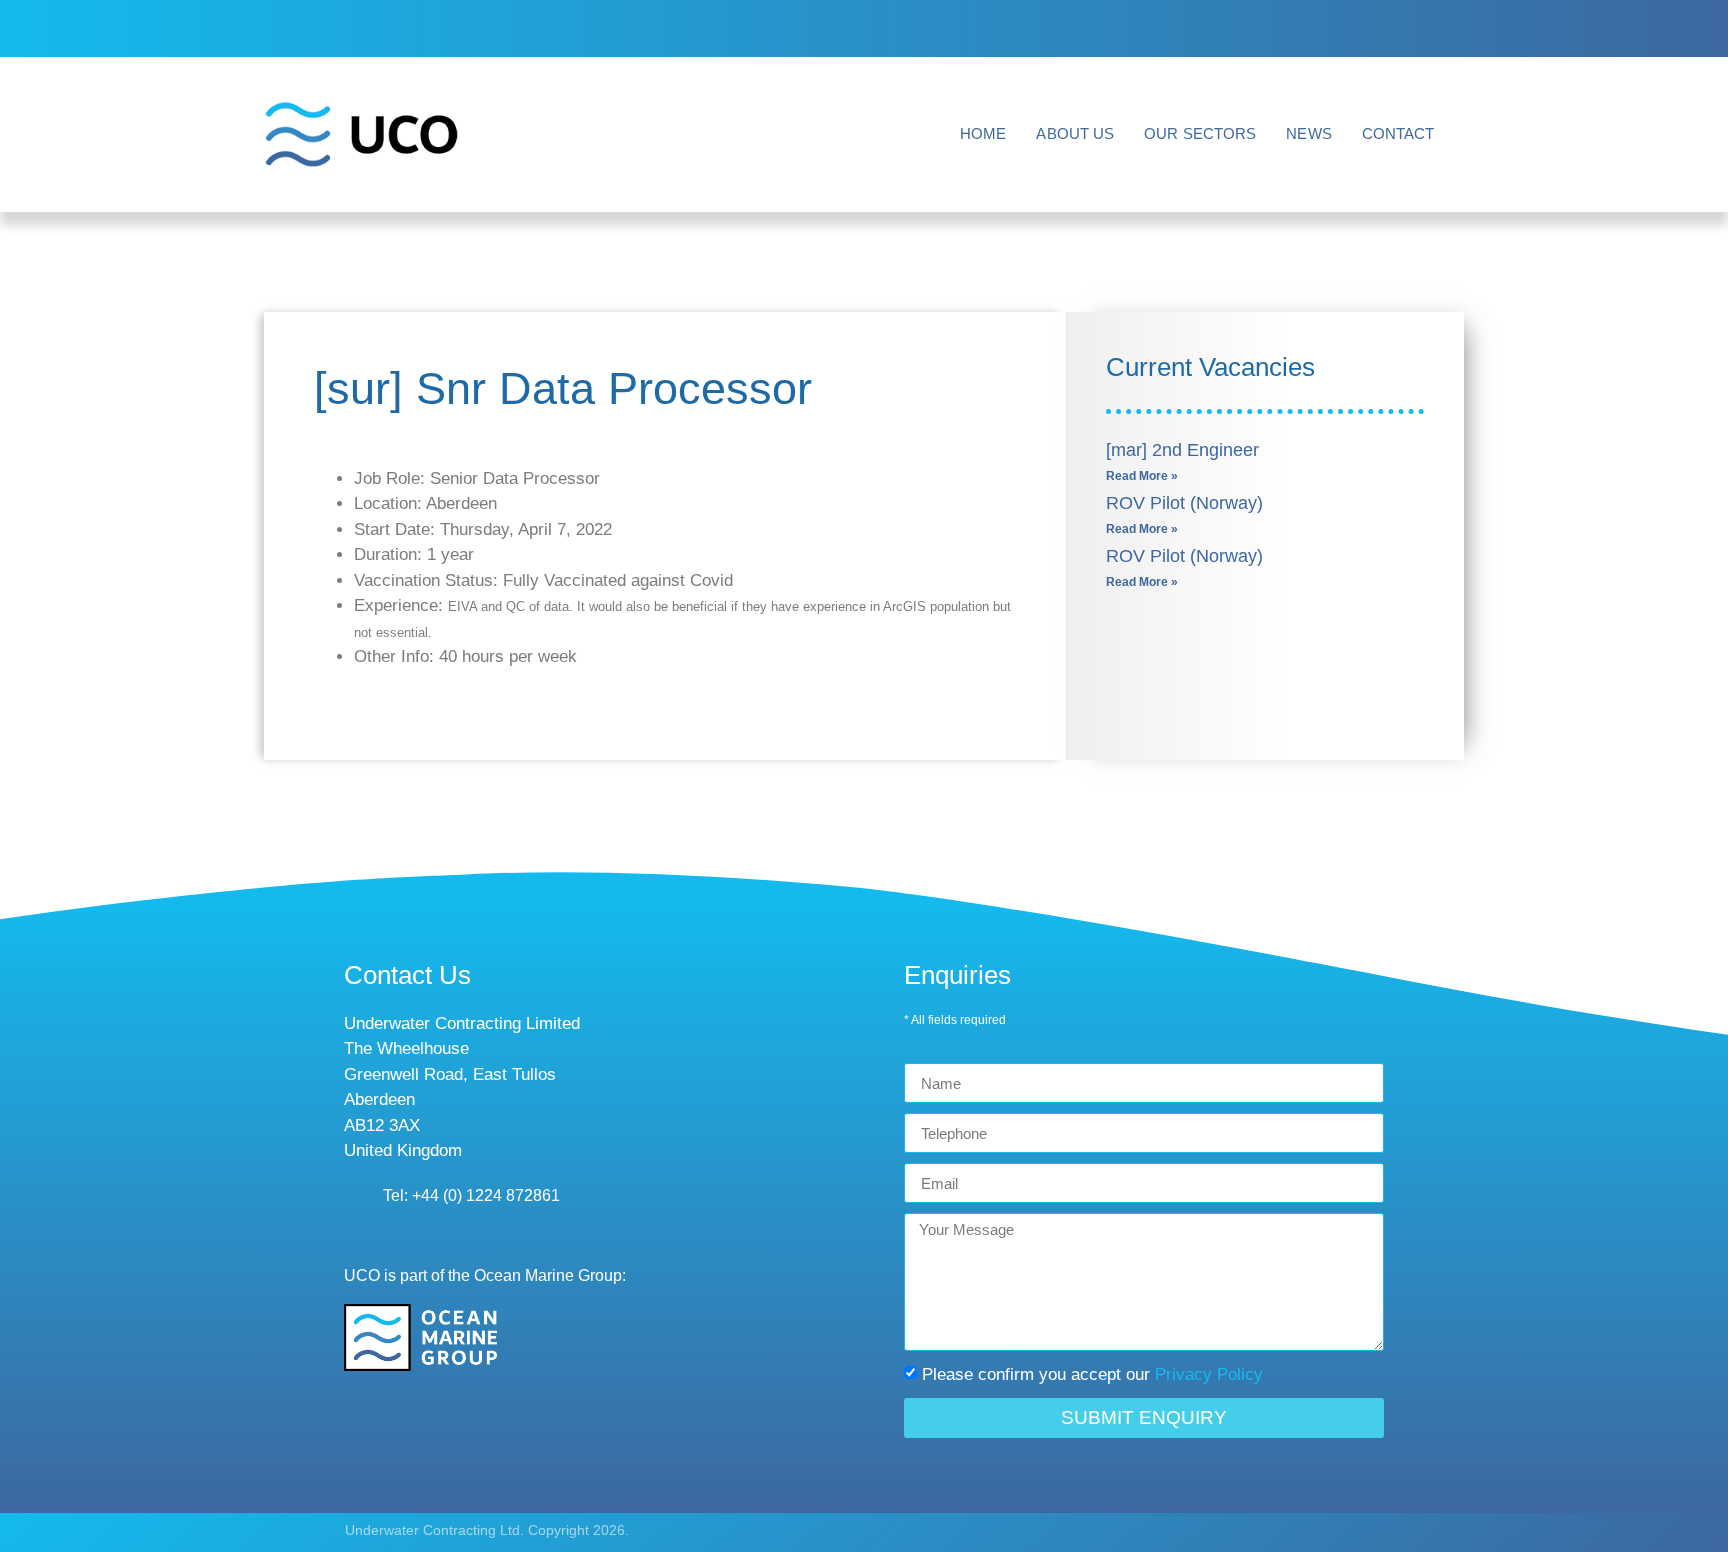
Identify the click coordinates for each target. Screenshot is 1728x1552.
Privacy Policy (1209, 1374)
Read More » (1142, 476)
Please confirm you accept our (1092, 1374)
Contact (1398, 133)
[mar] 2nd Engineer (1182, 450)
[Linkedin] (1418, 28)
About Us (1075, 133)
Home (983, 133)
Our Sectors (1200, 133)
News (1308, 133)
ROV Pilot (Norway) (1184, 503)
